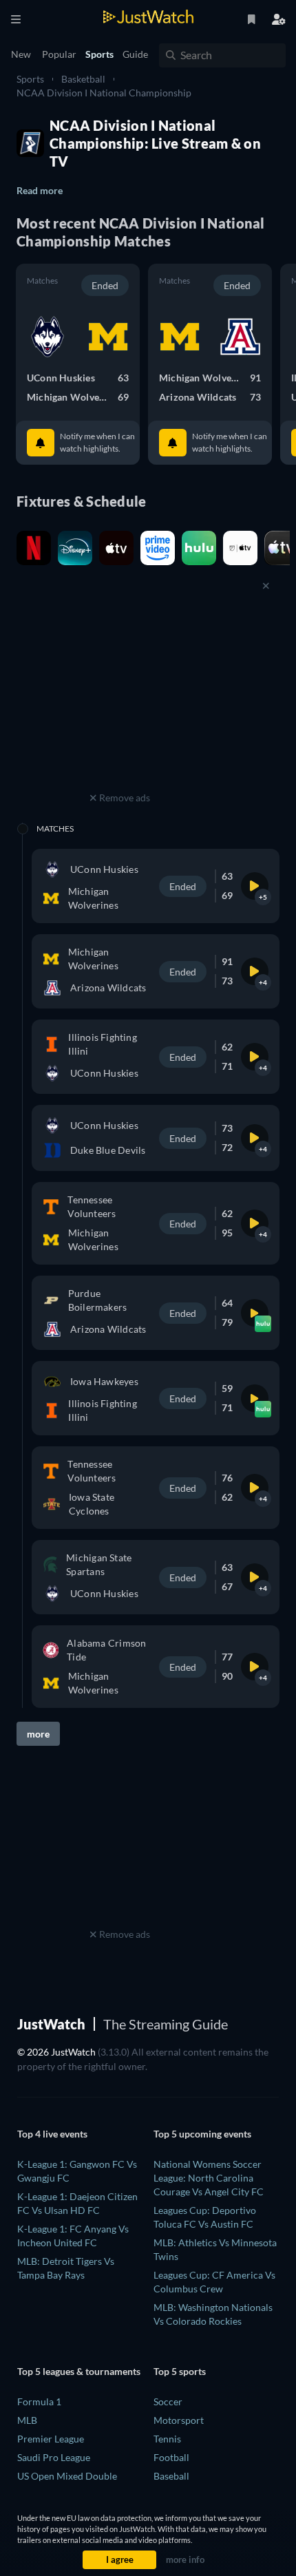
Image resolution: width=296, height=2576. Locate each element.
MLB (27, 2420)
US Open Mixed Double (67, 2476)
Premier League (51, 2439)
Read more (40, 190)
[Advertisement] (120, 702)
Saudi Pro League (54, 2457)
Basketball (83, 79)
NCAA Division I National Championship (104, 93)
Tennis (167, 2439)
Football (171, 2457)
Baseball (171, 2476)
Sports (30, 79)
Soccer (168, 2401)
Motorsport (179, 2420)
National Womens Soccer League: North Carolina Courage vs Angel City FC (209, 2178)
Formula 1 (39, 2401)
